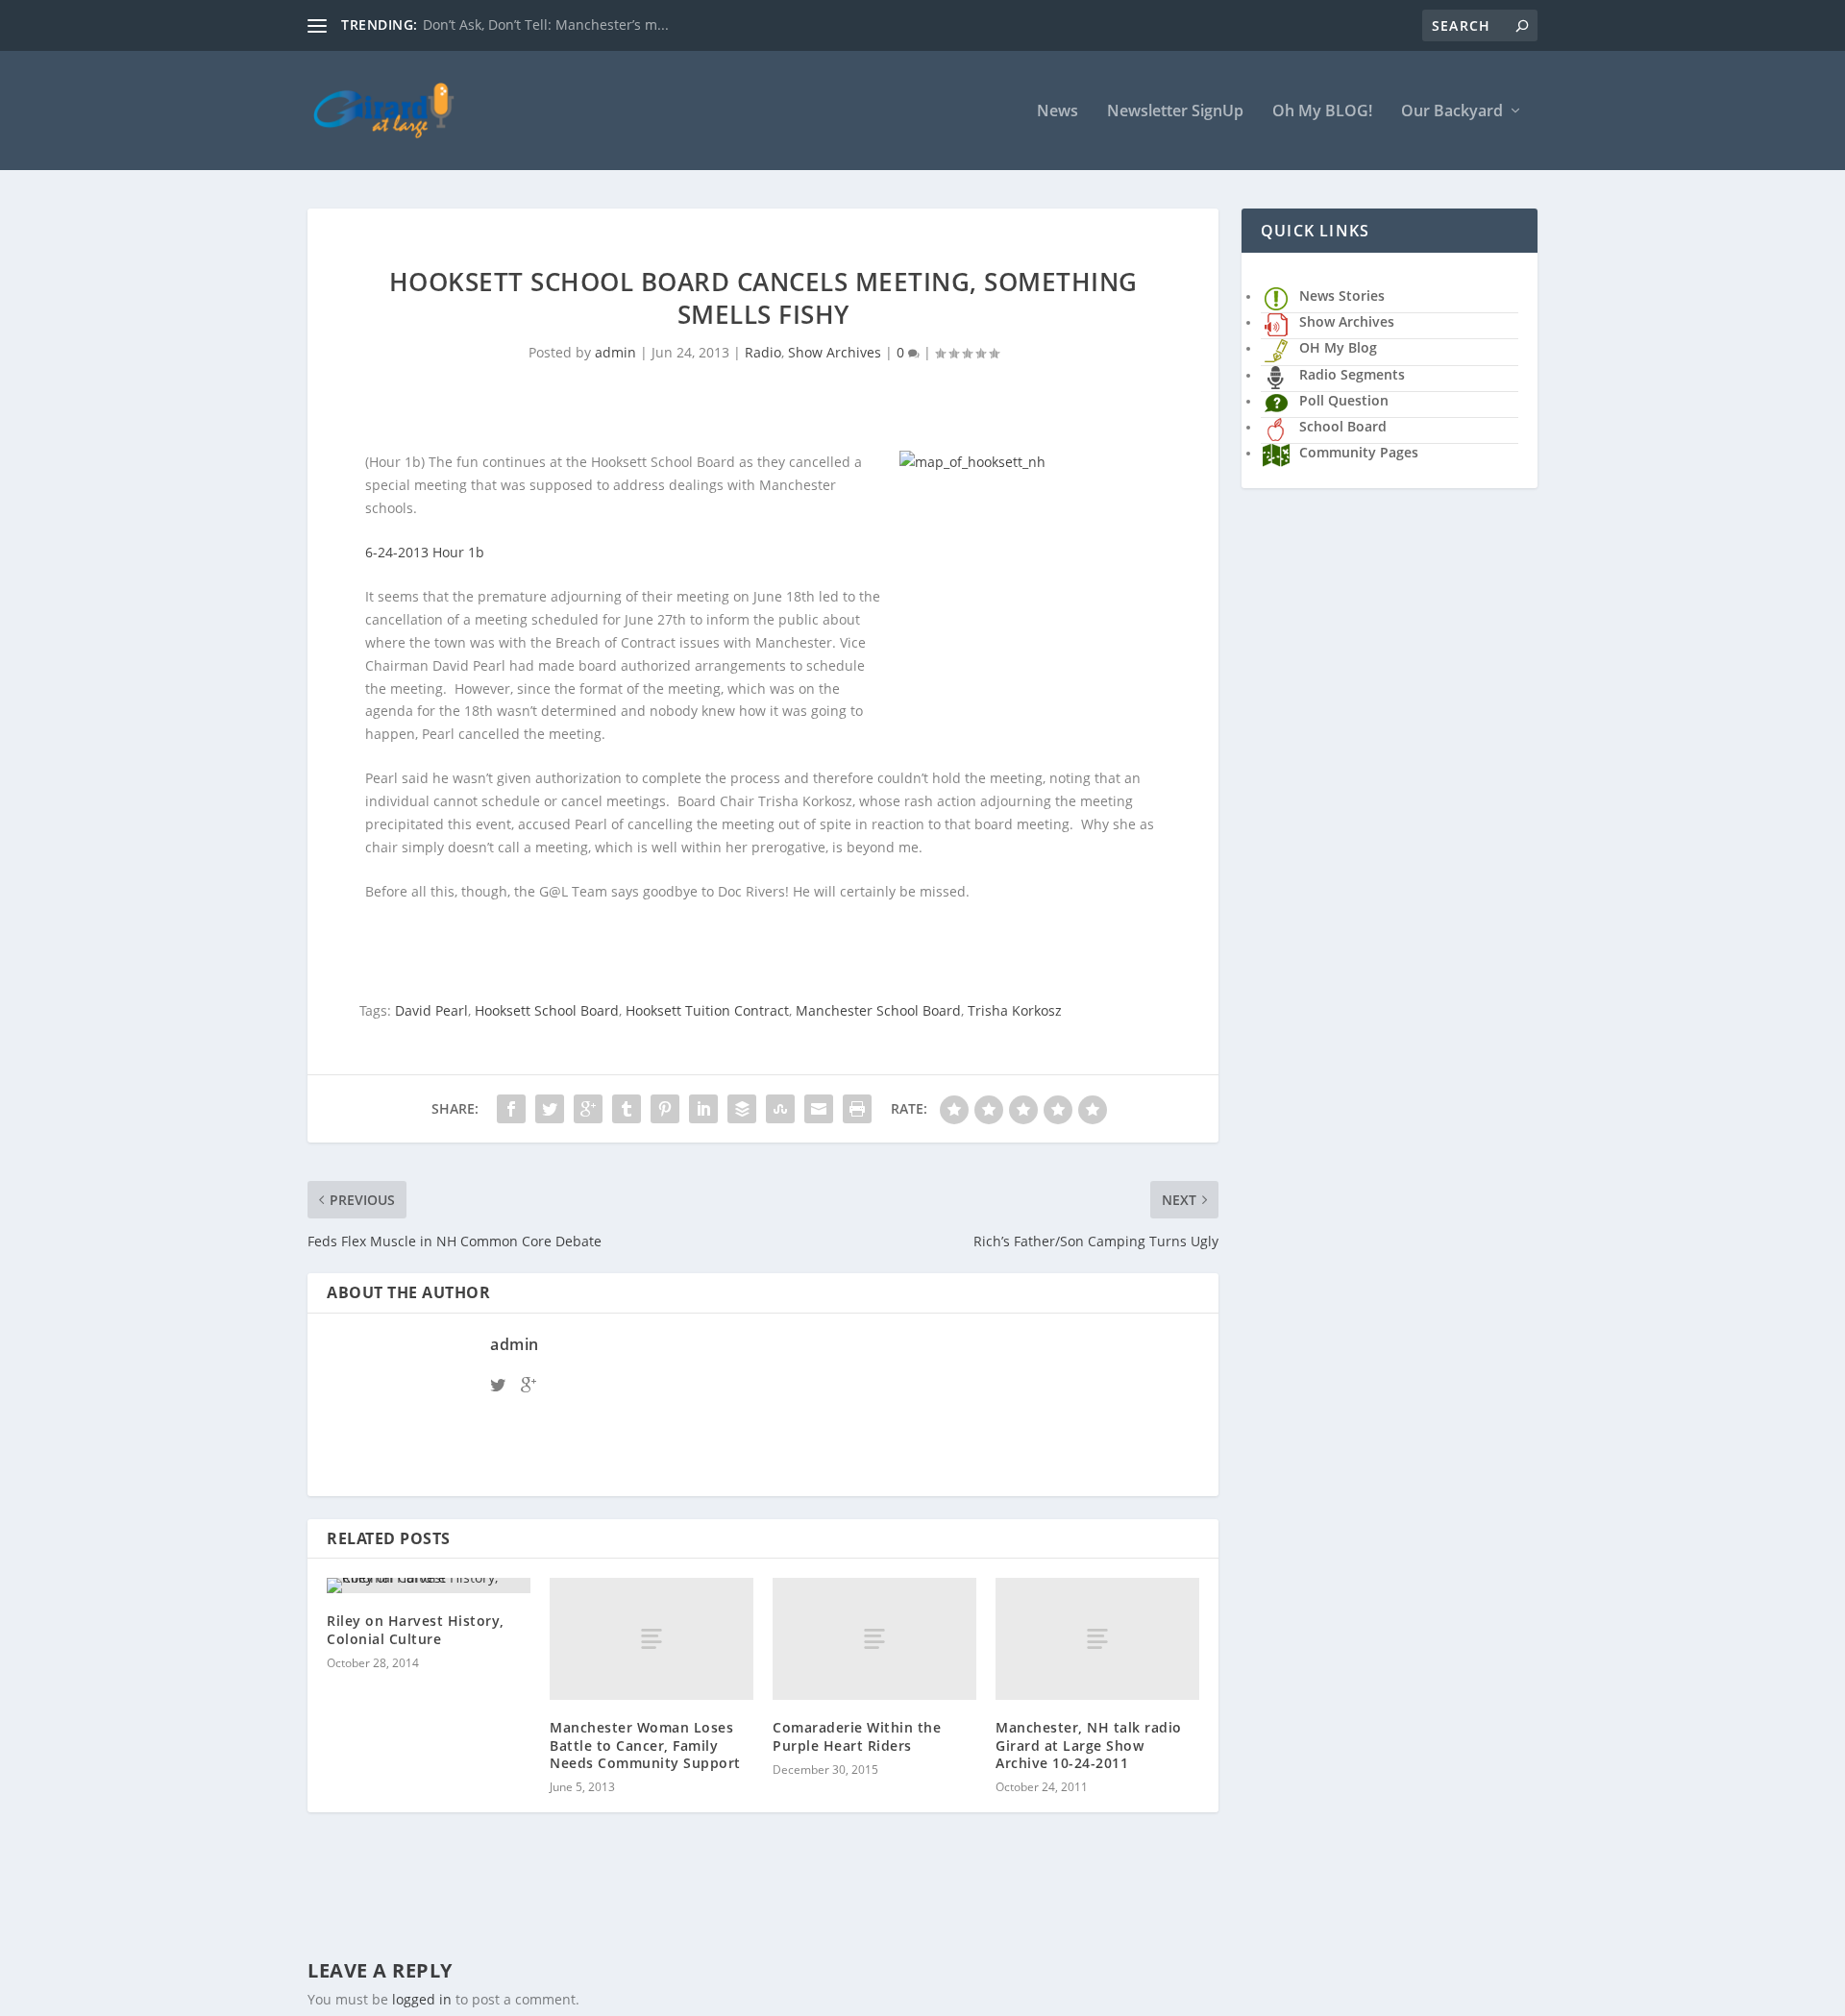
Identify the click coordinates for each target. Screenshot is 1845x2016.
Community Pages (1359, 452)
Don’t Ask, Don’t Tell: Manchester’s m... (546, 25)
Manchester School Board (878, 1010)
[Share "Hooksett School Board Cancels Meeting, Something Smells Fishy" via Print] (857, 1109)
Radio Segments (1352, 374)
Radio (763, 352)
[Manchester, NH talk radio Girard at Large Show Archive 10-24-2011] (1097, 1639)
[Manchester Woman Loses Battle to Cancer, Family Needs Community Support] (652, 1639)
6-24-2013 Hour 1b (425, 552)
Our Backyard (1452, 112)
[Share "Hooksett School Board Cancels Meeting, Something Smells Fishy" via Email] (819, 1109)
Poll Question (1344, 400)
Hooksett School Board (547, 1010)
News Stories (1342, 295)
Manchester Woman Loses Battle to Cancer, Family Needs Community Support (645, 1745)
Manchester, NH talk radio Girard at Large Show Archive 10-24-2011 (1089, 1745)
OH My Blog (1338, 347)
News (1058, 112)
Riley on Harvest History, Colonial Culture (416, 1629)
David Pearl (431, 1010)
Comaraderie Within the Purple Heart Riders (857, 1736)
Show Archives (835, 352)
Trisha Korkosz (1015, 1010)
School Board (1343, 426)
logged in (422, 1999)
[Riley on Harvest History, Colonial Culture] (429, 1586)
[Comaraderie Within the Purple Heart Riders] (874, 1639)
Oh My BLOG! (1322, 112)
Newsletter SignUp (1175, 112)
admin (615, 352)
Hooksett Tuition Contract (707, 1010)
